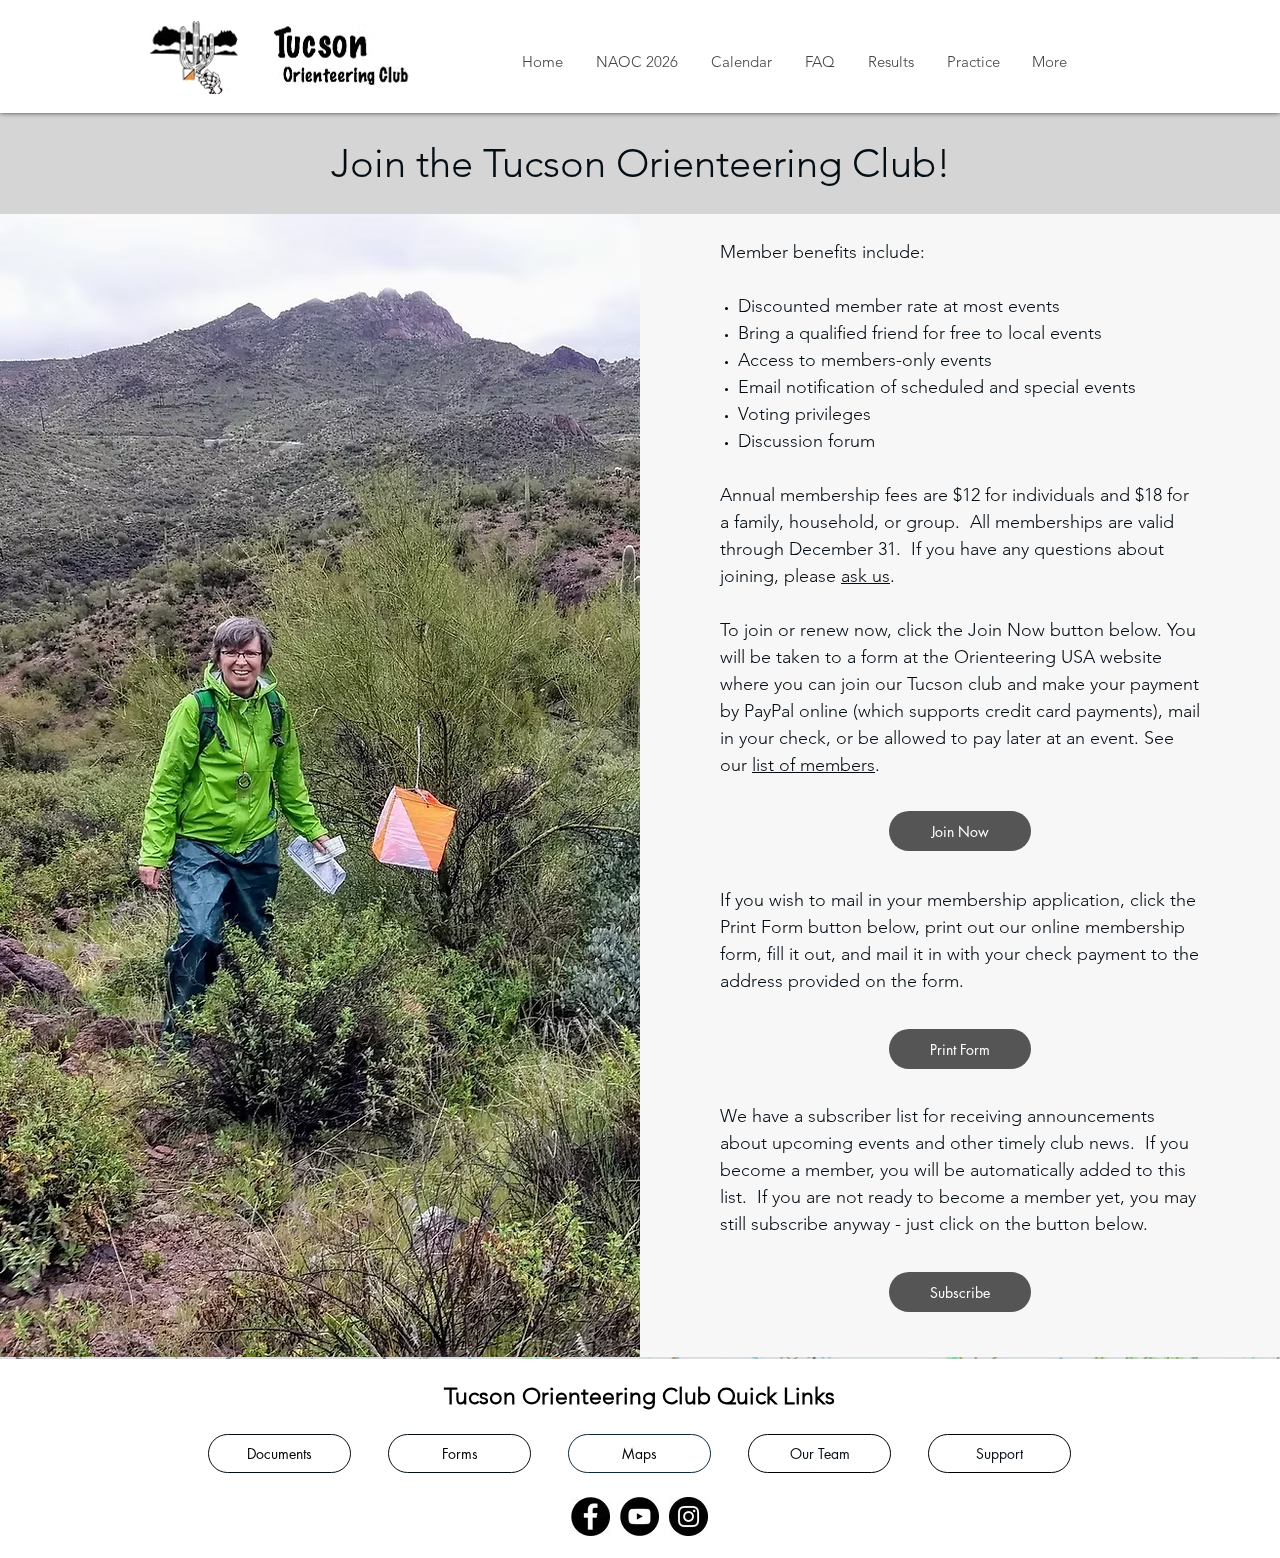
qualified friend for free (890, 333)
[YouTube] (639, 1516)
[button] (890, 62)
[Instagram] (688, 1516)
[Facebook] (590, 1516)
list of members (813, 765)
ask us (865, 576)
